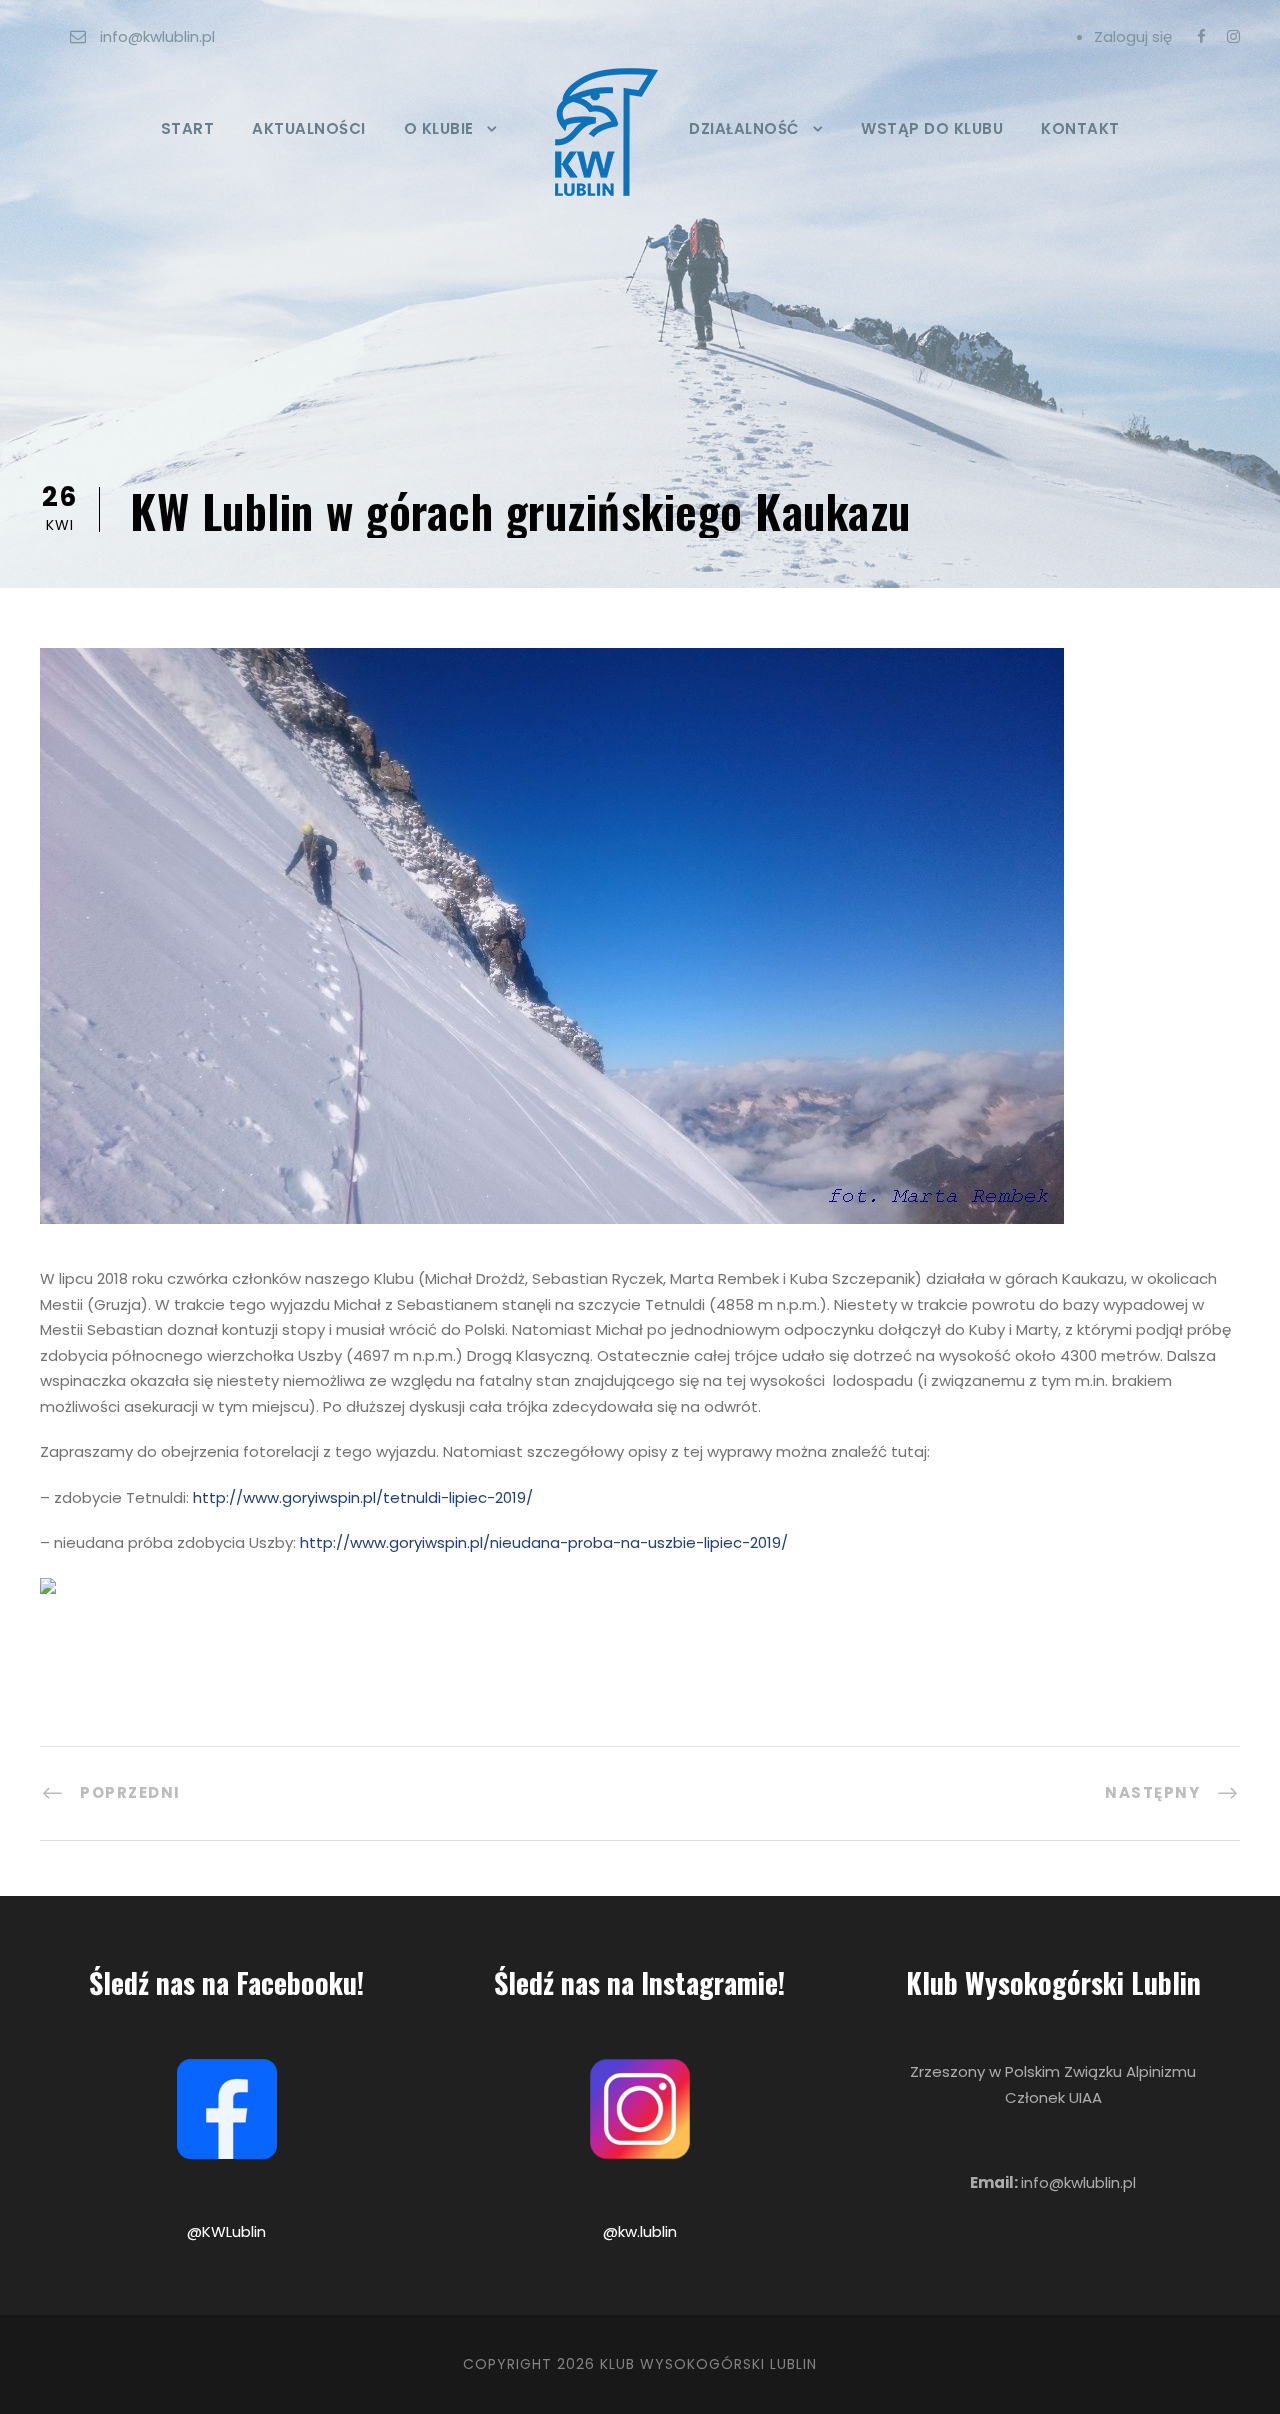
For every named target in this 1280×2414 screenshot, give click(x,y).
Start (188, 128)
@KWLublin (226, 2231)
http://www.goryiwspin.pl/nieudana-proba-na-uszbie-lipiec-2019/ (544, 1542)
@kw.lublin (640, 2231)
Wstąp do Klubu (932, 128)
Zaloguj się (1133, 36)
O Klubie (439, 128)
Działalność (744, 128)
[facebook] (1201, 36)
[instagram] (1233, 36)
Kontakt (1080, 128)
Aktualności (309, 128)
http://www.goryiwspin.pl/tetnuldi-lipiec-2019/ (363, 1497)
